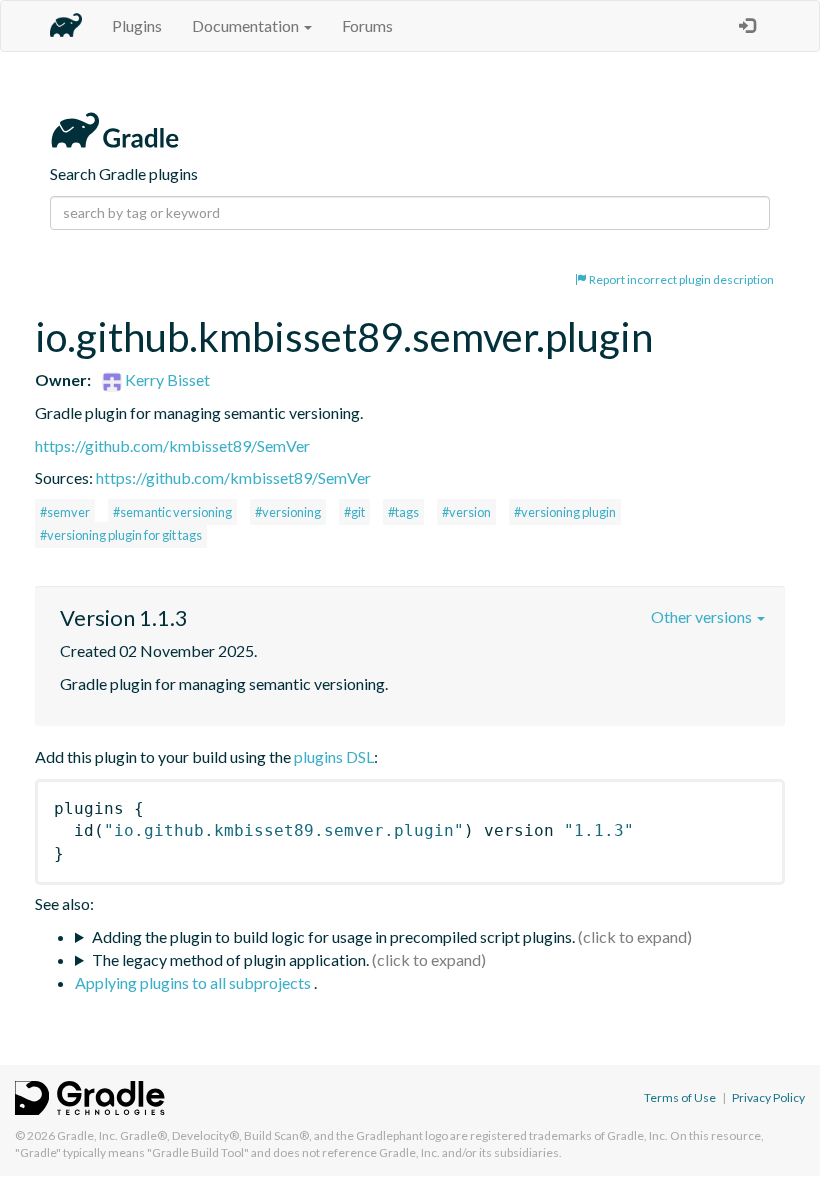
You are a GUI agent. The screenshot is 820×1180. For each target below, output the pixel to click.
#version (466, 512)
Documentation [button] (247, 25)
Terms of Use (680, 1097)
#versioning (288, 512)
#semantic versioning (172, 512)
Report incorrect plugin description (680, 279)
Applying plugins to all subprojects (194, 982)
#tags (403, 512)
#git (354, 512)
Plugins (137, 25)
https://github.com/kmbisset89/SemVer (172, 445)
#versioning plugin (565, 512)
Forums (367, 25)
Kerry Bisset (166, 379)
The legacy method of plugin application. (230, 959)
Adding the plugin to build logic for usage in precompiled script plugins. (333, 936)
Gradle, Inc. (87, 1135)
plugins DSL (334, 756)
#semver (65, 512)
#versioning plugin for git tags (121, 535)
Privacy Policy (768, 1097)
